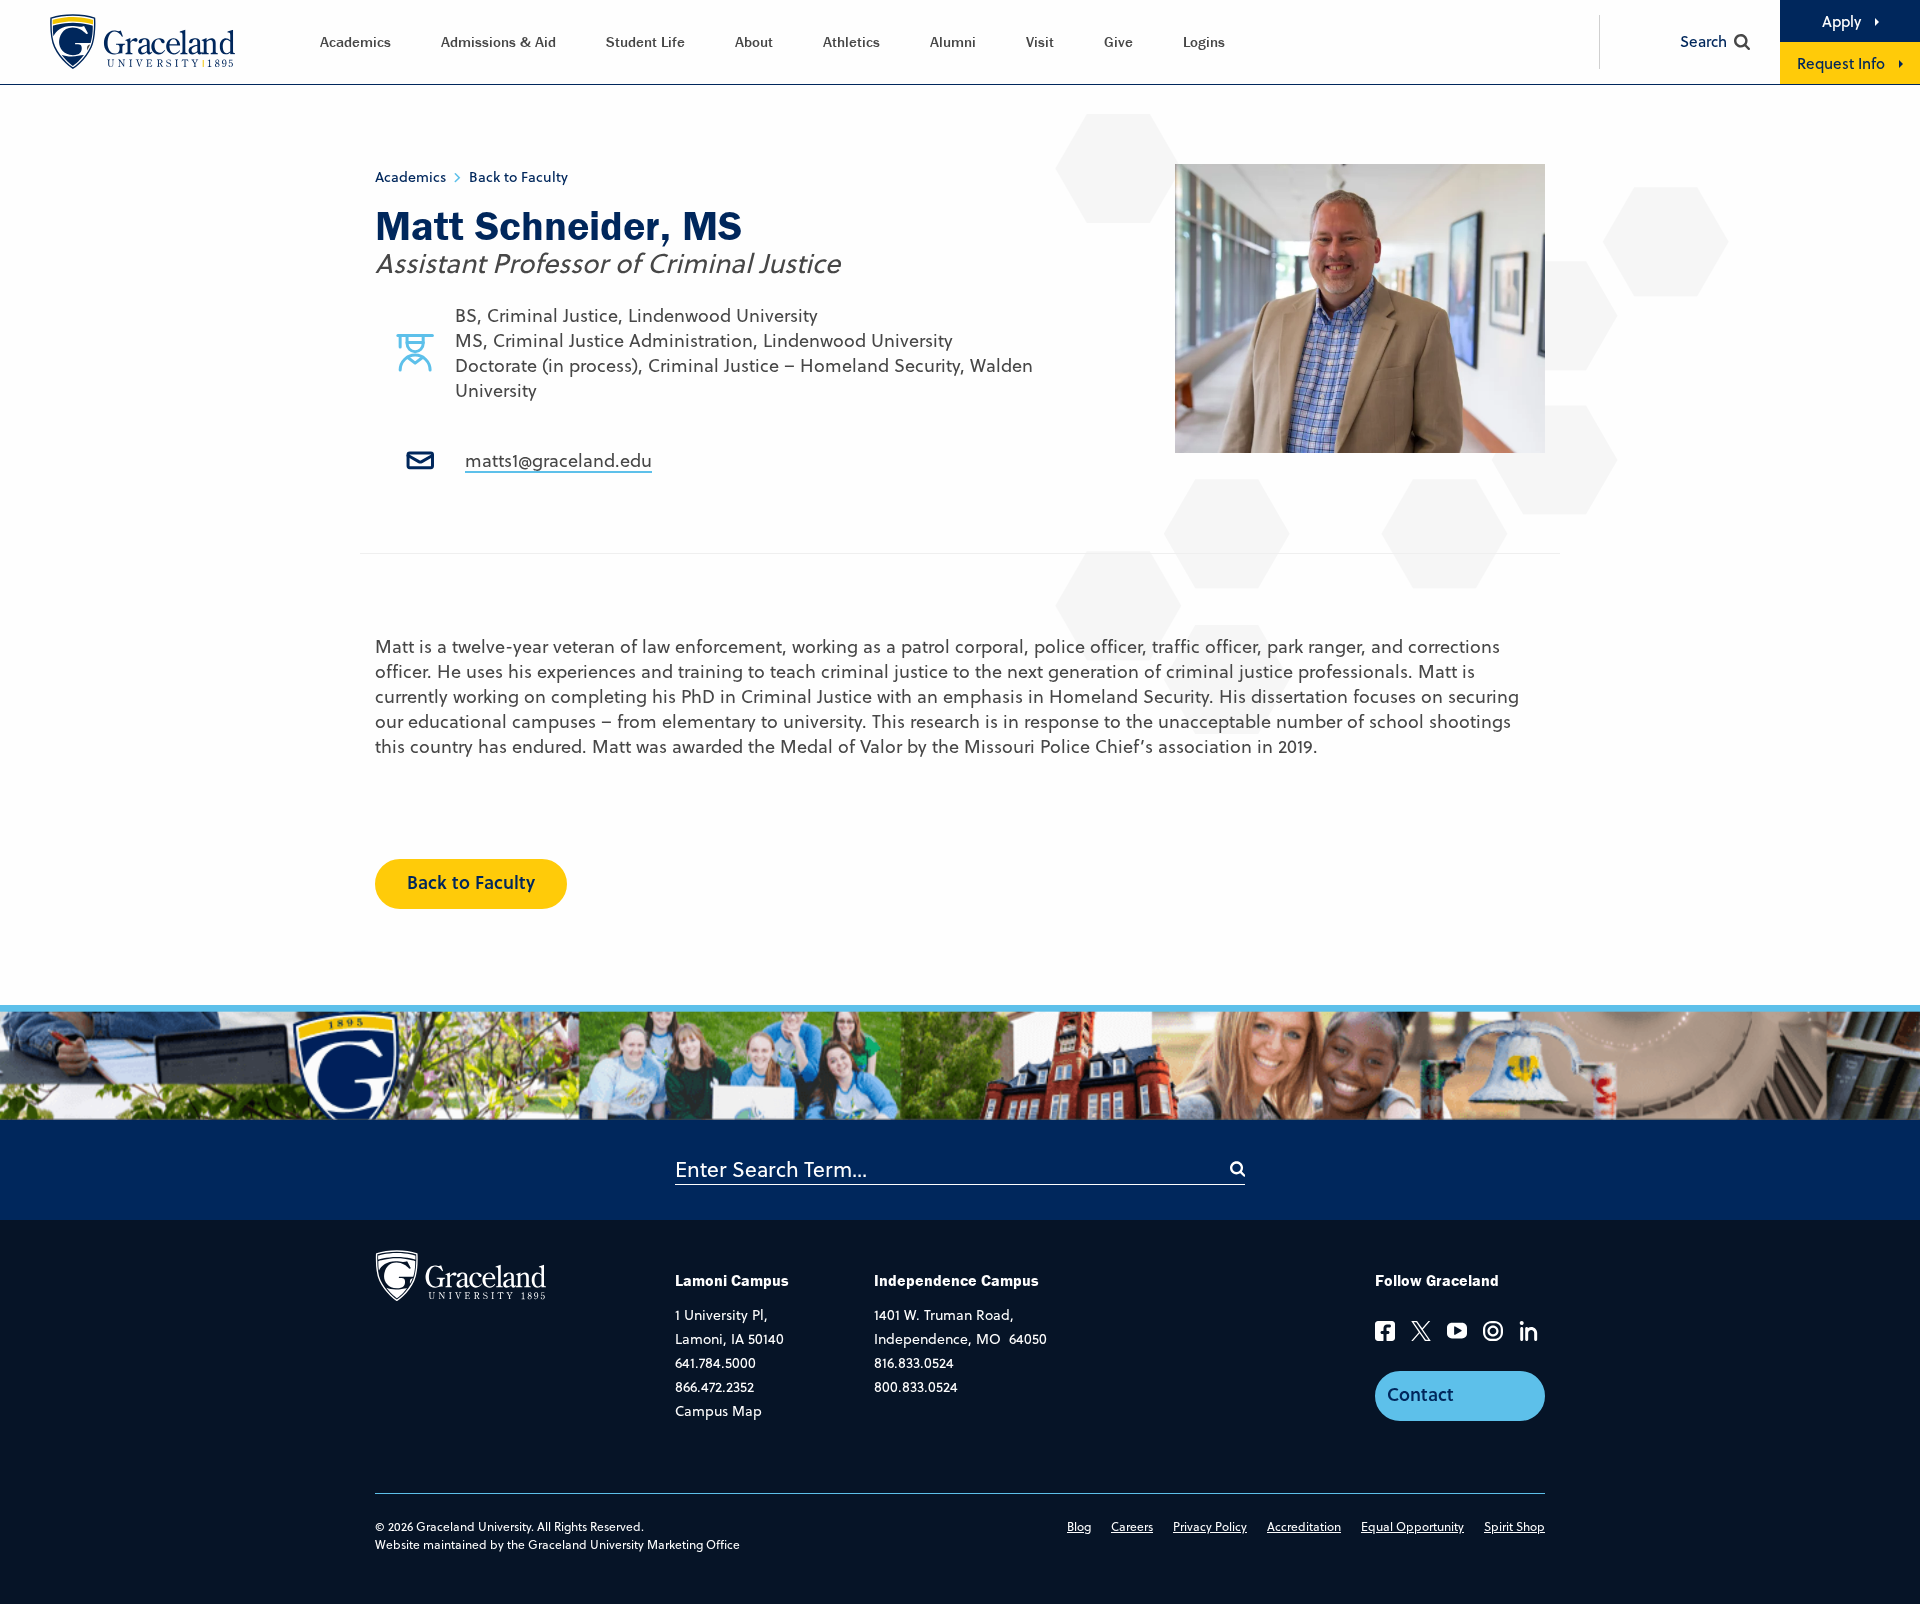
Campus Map (718, 1411)
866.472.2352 (714, 1387)
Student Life (645, 41)
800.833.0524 (916, 1387)
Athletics (851, 41)
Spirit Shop (1514, 1526)
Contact (1420, 1394)
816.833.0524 (914, 1363)
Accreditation (1304, 1526)
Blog (1079, 1526)
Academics (355, 41)
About (754, 41)
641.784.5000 (715, 1363)
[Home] (460, 1274)
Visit (1040, 41)
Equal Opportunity (1412, 1526)
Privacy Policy (1210, 1526)
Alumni (953, 41)
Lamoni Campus (732, 1280)
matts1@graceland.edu (558, 460)
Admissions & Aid (498, 41)
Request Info (1841, 63)
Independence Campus (956, 1280)
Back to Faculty (518, 177)
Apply (1841, 21)
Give (1118, 41)
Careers (1132, 1526)
